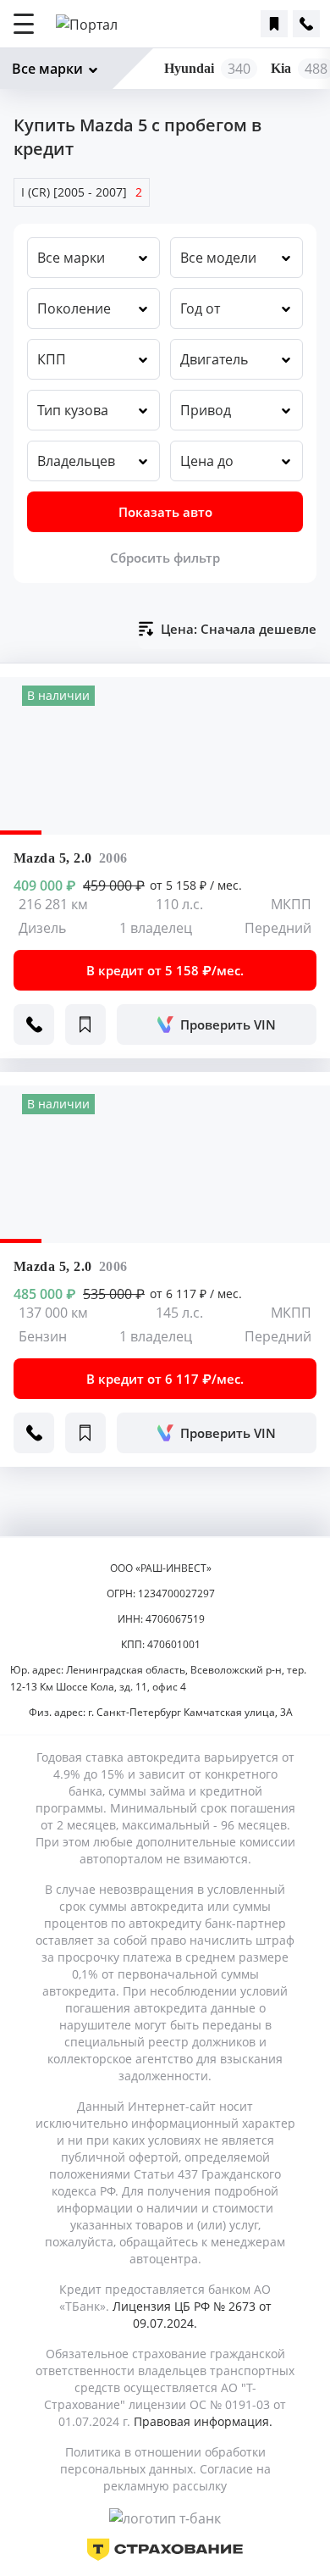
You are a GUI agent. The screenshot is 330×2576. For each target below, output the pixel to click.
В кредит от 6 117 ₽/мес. (165, 1379)
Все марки (47, 69)
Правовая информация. (203, 2421)
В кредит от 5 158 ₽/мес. (165, 970)
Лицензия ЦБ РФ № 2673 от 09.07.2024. (192, 2315)
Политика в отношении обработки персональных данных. (163, 2460)
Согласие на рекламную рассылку (187, 2477)
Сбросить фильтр (165, 558)
